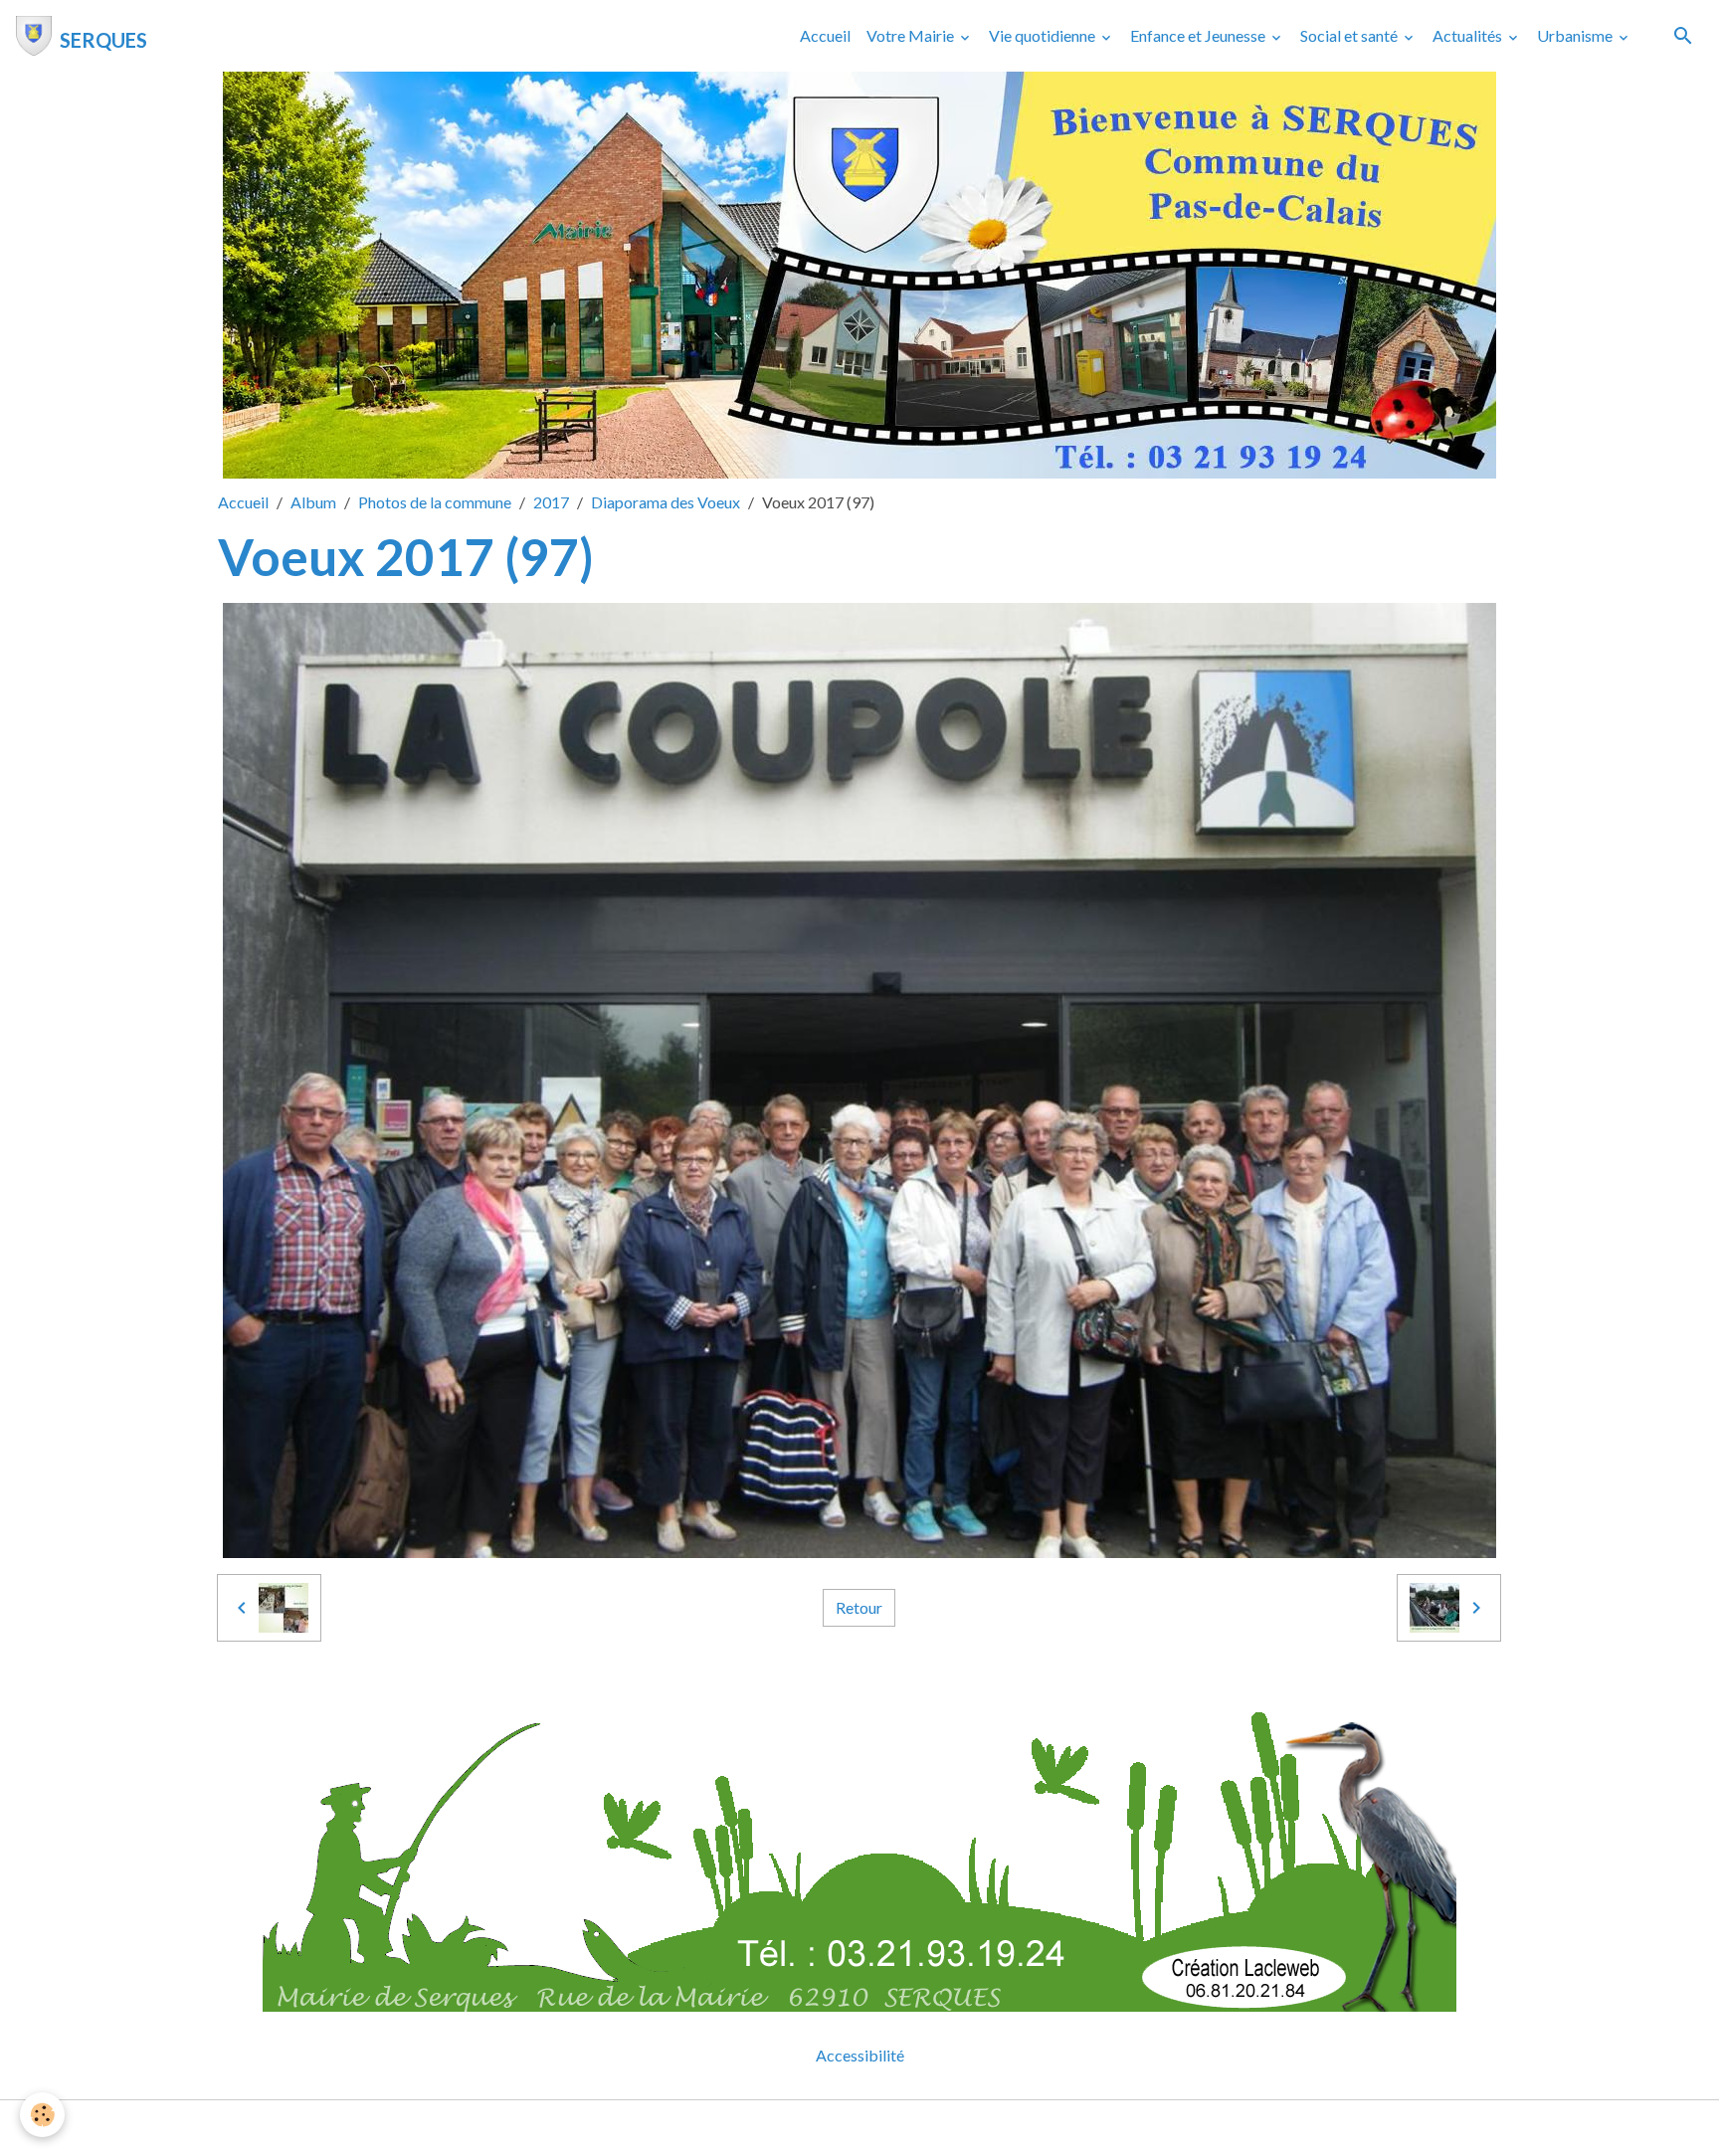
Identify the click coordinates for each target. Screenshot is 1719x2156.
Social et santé (1350, 35)
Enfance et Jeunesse (1199, 35)
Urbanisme (1576, 35)
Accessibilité (860, 2055)
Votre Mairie (912, 35)
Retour (859, 1607)
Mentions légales (780, 2128)
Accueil (825, 35)
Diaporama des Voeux (666, 502)
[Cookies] (42, 2115)
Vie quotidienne (1044, 35)
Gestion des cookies (928, 2128)
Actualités (1469, 35)
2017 (551, 502)
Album (313, 502)
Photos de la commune (435, 502)
